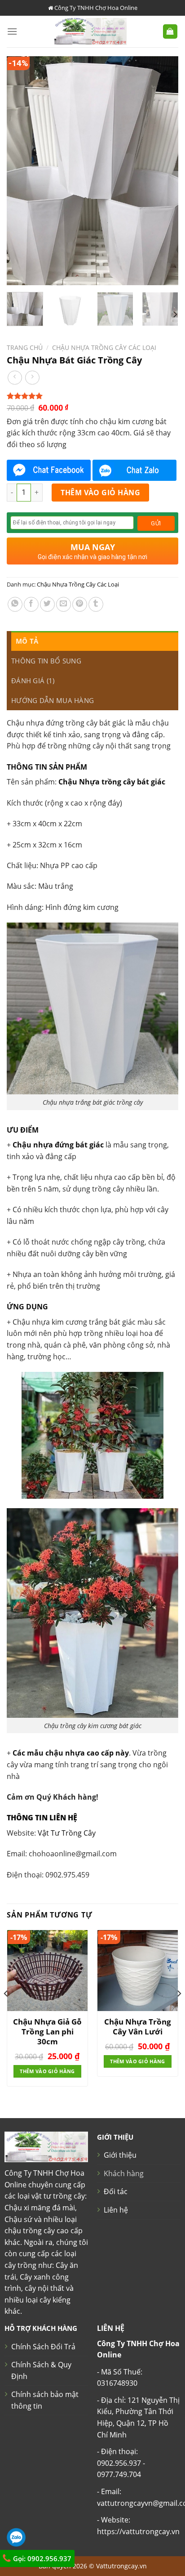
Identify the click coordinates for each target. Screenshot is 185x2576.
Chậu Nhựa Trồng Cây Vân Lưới (138, 2027)
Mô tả (27, 641)
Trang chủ (25, 347)
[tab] (95, 641)
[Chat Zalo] (134, 470)
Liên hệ (116, 2210)
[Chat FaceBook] (49, 470)
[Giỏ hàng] (170, 32)
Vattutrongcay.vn (121, 2566)
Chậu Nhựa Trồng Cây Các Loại (104, 347)
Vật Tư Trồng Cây (67, 1833)
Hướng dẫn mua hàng (53, 700)
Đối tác (116, 2191)
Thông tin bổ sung (46, 661)
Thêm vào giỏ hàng (100, 493)
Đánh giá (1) (33, 681)
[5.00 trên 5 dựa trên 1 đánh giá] (92, 396)
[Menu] (12, 31)
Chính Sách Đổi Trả (43, 2347)
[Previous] (22, 171)
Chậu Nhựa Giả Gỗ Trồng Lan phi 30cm (47, 2032)
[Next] (163, 171)
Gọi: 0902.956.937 (41, 2558)
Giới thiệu (120, 2155)
